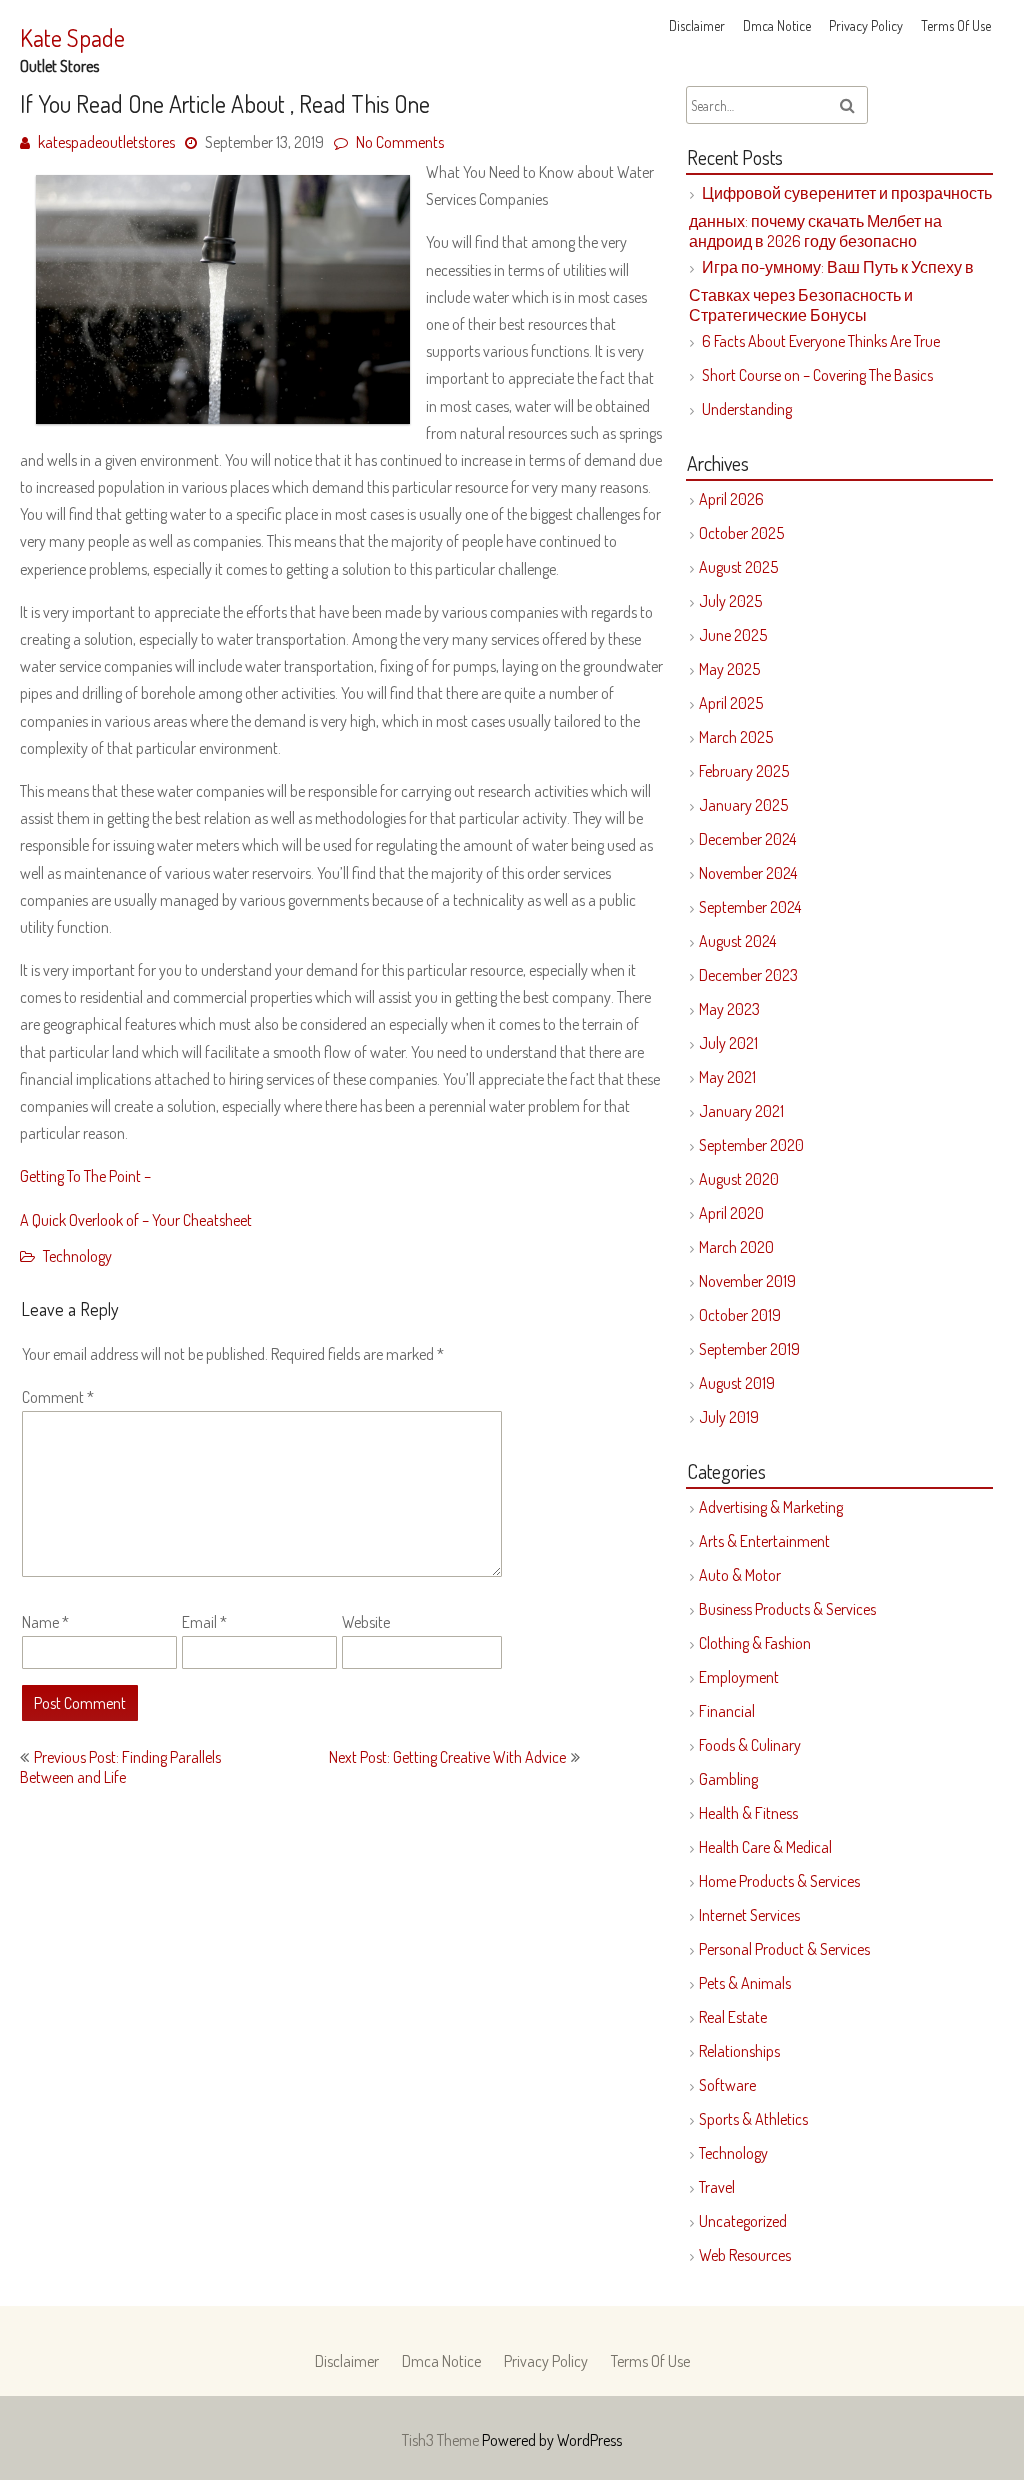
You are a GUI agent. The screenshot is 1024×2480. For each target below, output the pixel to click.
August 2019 (737, 1383)
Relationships (739, 2051)
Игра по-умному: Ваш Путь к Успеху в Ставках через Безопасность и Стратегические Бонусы (831, 291)
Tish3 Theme (442, 2440)
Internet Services (749, 1915)
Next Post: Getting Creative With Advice (447, 1757)
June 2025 (733, 635)
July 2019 (729, 1417)
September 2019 (749, 1349)
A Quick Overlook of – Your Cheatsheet (136, 1220)
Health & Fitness (748, 1813)
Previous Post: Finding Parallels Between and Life (120, 1767)
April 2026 (731, 499)
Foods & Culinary (750, 1745)
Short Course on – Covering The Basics (817, 375)
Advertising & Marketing (771, 1507)
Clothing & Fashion (755, 1643)
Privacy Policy (866, 25)
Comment (58, 1397)
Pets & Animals (745, 1983)
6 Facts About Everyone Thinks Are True (821, 341)
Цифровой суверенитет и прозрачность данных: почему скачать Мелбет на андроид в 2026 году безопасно (840, 217)
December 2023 (748, 975)
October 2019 (740, 1315)
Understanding (747, 409)
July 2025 (730, 601)
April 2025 (731, 703)
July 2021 (728, 1043)
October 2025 (741, 533)
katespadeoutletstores (106, 142)
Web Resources (745, 2255)
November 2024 (748, 873)
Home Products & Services (779, 1881)
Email (204, 1622)
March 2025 (736, 737)
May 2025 (729, 669)
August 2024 (737, 941)
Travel (717, 2187)
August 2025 (738, 567)
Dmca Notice (777, 25)
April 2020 (731, 1213)
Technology (77, 1256)
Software (727, 2085)
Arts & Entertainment (764, 1541)
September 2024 (750, 907)
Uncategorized (743, 2221)
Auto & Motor (740, 1575)
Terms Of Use (956, 25)
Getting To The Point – (85, 1176)
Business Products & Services (787, 1609)
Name (45, 1622)
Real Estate (733, 2017)
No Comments (400, 142)
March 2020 (736, 1247)
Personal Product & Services (784, 1949)
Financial (727, 1711)
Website (366, 1622)
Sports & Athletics (753, 2119)
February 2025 (744, 771)
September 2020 (751, 1145)
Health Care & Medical (765, 1847)
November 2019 (747, 1281)
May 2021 (727, 1077)
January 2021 (741, 1111)
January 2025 (743, 805)
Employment (739, 1677)
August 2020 (739, 1179)
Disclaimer (697, 25)
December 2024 (747, 839)
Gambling (728, 1779)
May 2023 (729, 1009)
